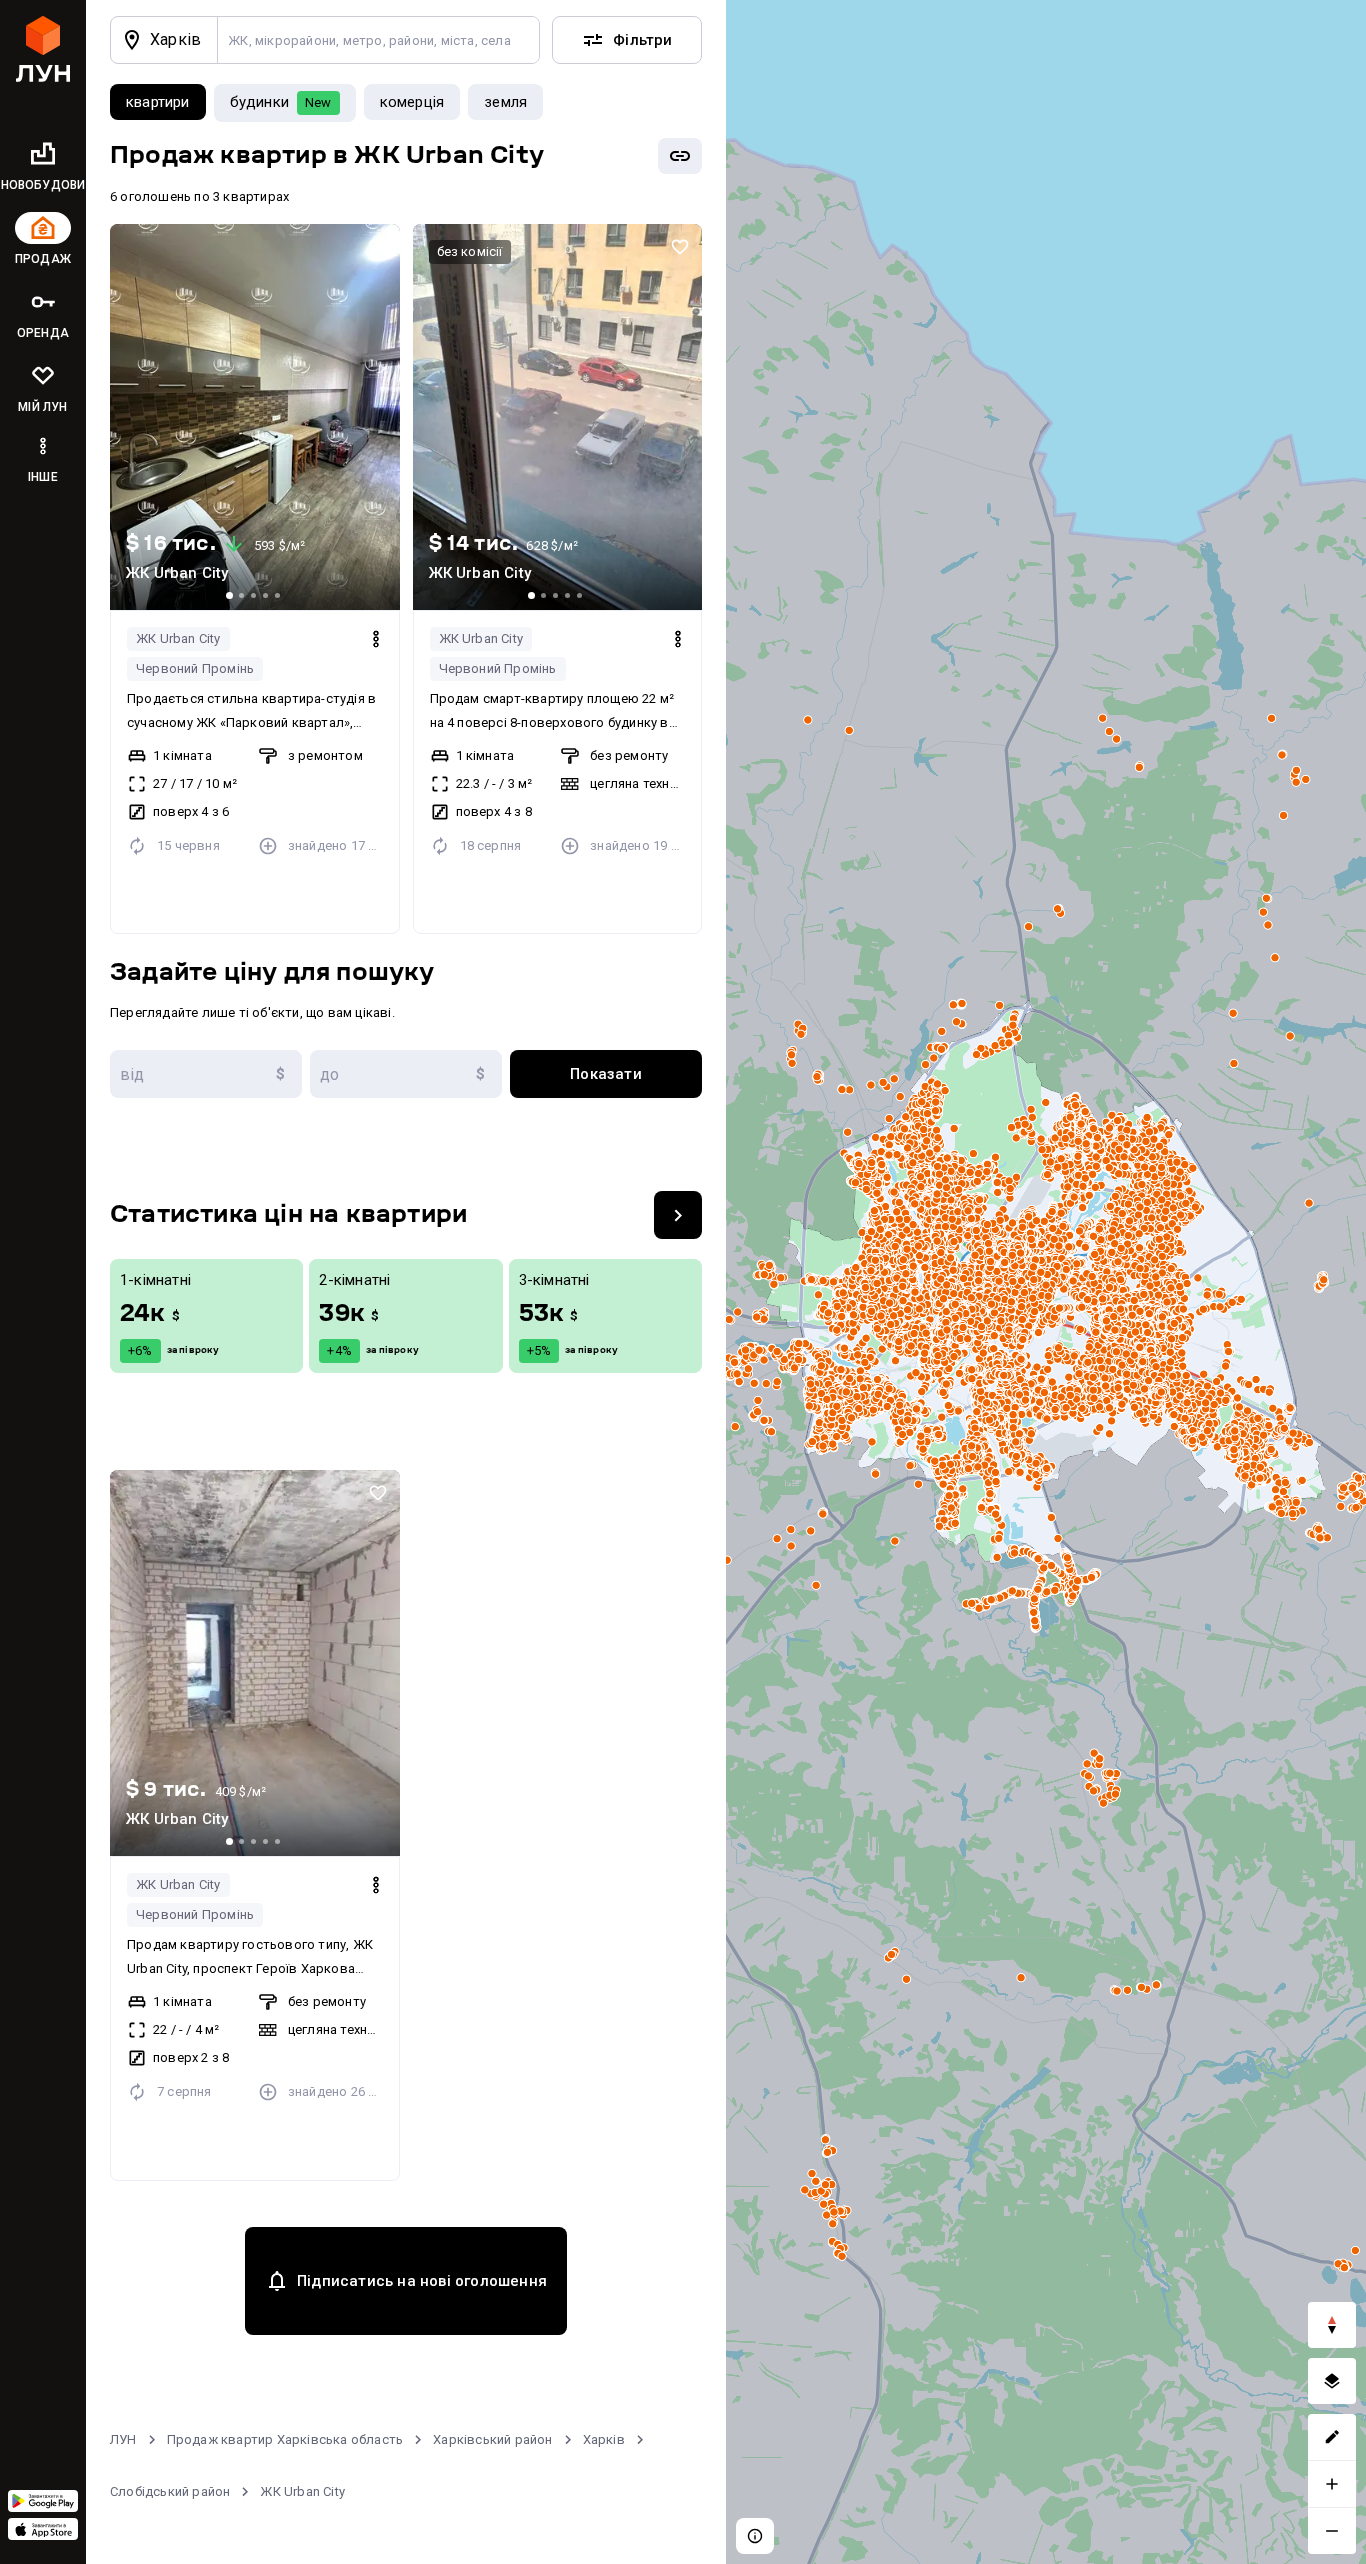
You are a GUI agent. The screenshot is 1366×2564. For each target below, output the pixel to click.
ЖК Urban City (178, 638)
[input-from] (206, 1074)
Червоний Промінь (195, 668)
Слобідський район (170, 2491)
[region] (1046, 1282)
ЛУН (123, 2439)
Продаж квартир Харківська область (285, 2439)
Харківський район (492, 2439)
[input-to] (406, 1074)
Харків (604, 2439)
